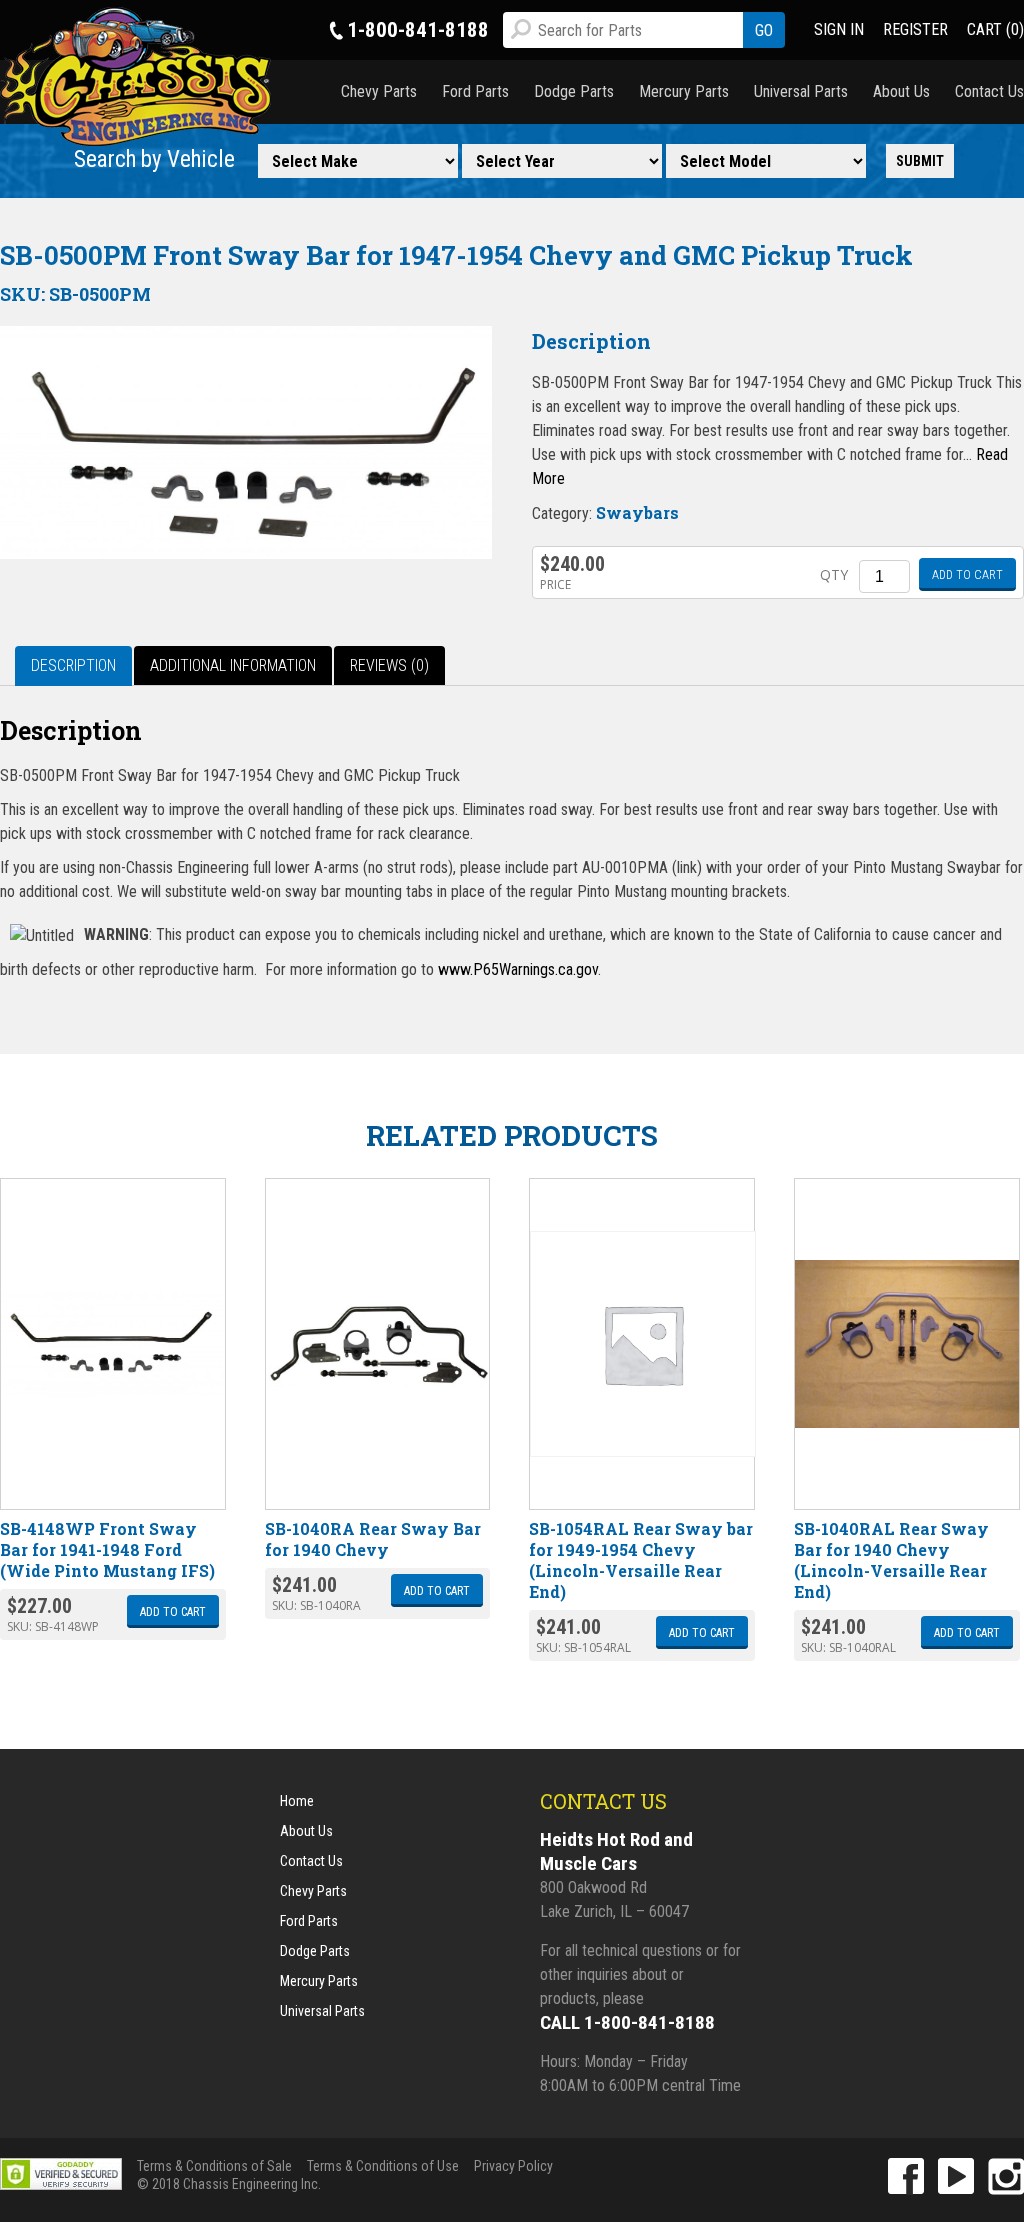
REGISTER (915, 29)
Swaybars (637, 512)
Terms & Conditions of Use (383, 2166)
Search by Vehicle (154, 159)
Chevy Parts (379, 91)
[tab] (73, 666)
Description (73, 665)
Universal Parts (801, 91)
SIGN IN (839, 29)
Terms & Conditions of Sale (214, 2166)
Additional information (233, 665)
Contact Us (989, 91)
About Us (901, 91)
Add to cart (967, 575)
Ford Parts (475, 91)
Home (297, 1801)
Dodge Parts (574, 91)
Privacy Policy (513, 2166)
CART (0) (995, 29)
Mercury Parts (684, 91)
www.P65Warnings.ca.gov (518, 969)
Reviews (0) (389, 665)
